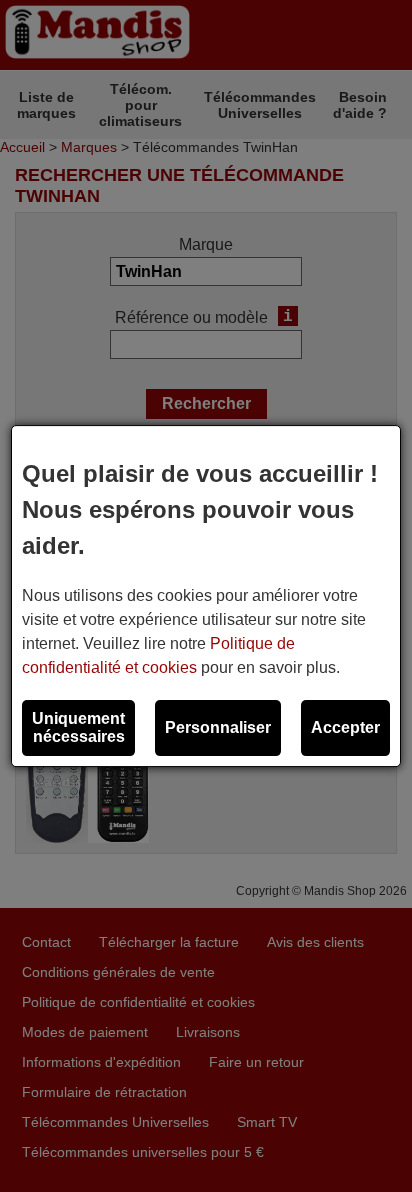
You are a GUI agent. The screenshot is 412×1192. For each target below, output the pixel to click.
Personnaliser (218, 727)
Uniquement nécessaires (78, 727)
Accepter (345, 727)
